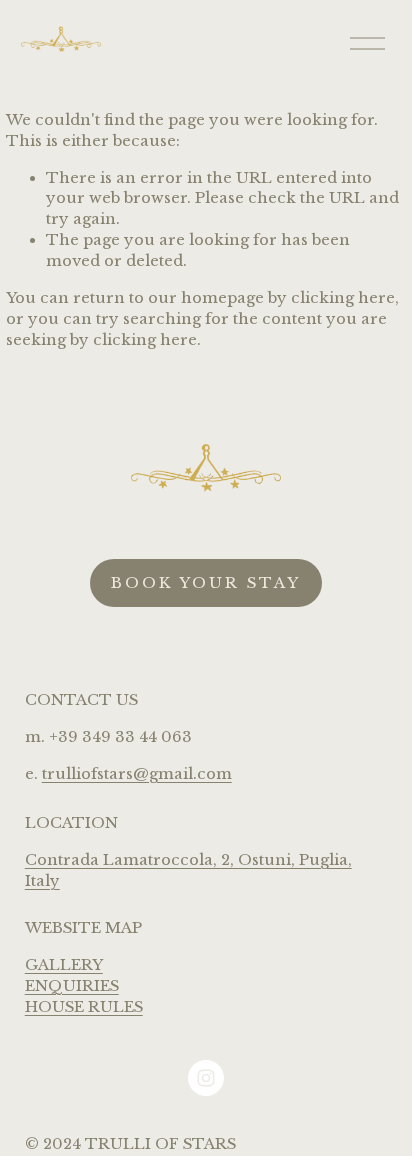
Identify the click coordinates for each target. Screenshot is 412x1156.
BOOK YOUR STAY (206, 583)
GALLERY (64, 965)
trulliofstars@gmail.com (137, 774)
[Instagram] (206, 1078)
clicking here (343, 298)
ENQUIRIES (72, 986)
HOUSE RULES (84, 1007)
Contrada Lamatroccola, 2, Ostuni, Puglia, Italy (188, 870)
